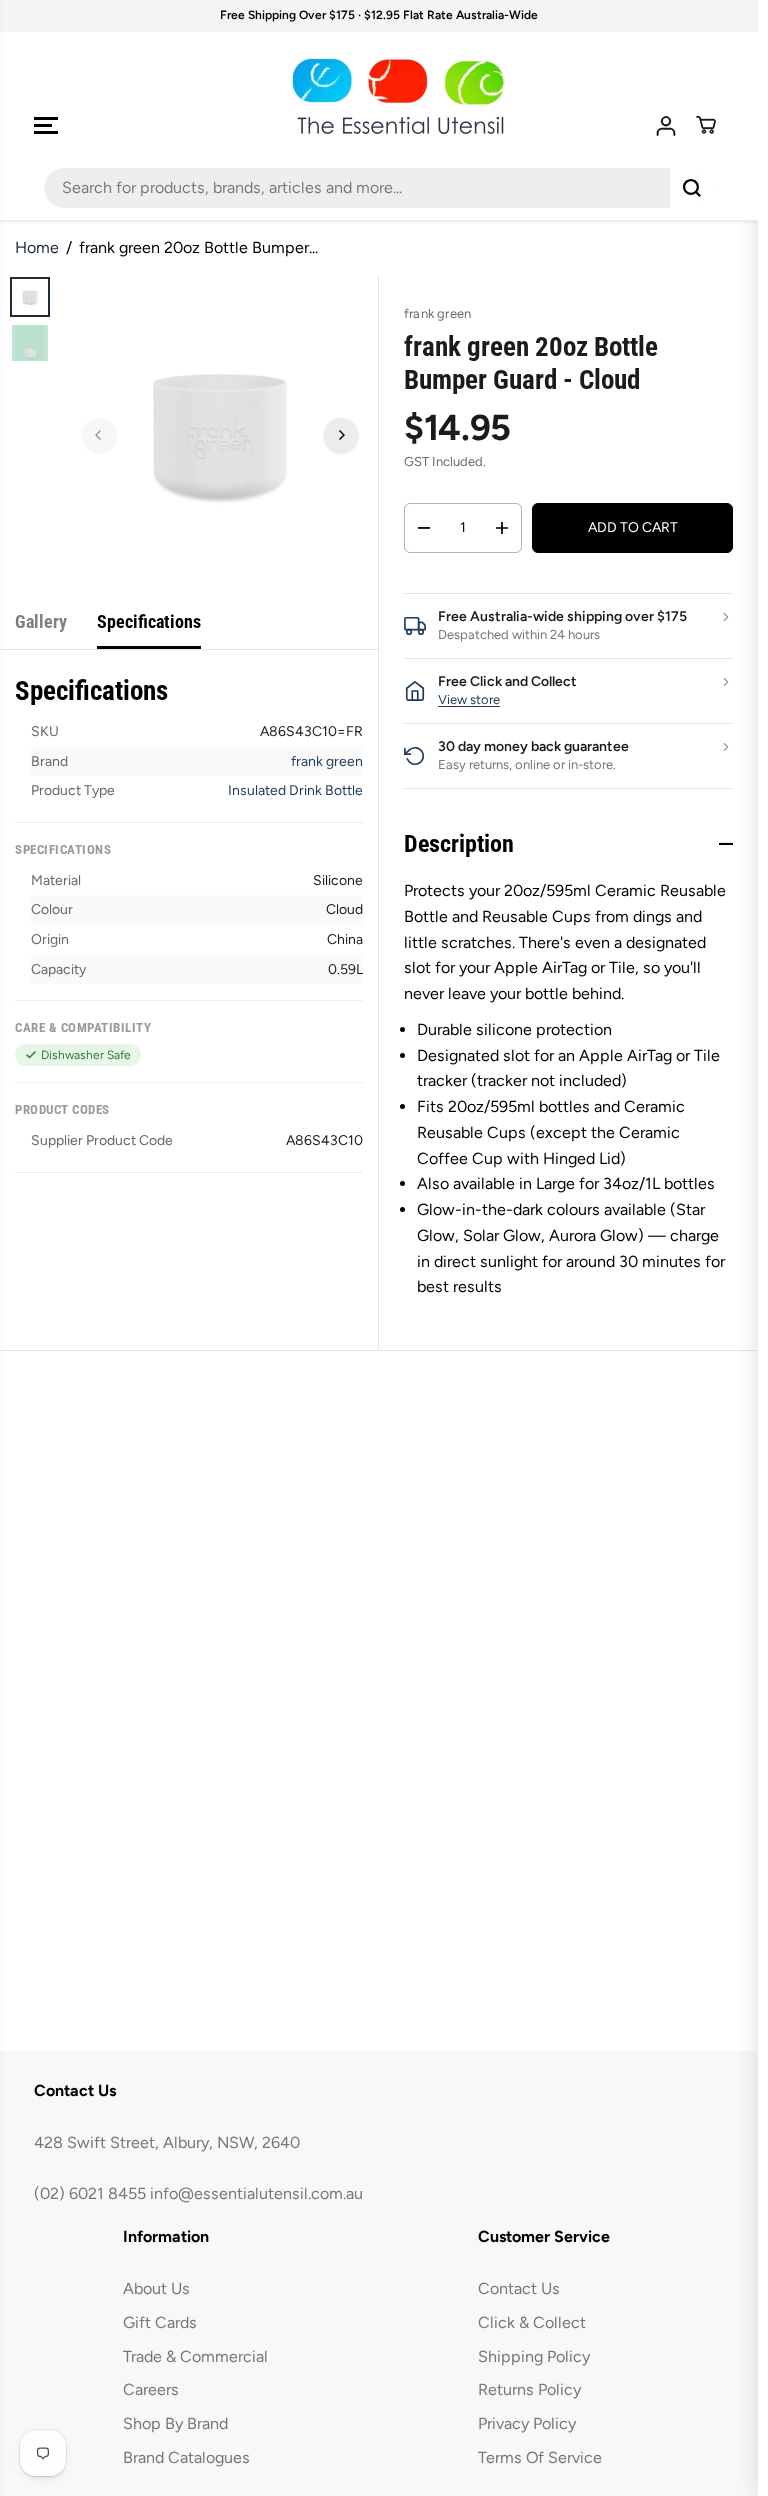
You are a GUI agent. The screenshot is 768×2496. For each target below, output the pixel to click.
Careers (151, 2389)
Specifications (149, 621)
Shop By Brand (175, 2423)
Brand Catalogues (186, 2457)
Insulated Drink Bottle (295, 790)
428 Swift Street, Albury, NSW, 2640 (167, 2142)
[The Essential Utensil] (379, 97)
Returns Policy (529, 2389)
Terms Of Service (540, 2457)
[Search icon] (692, 188)
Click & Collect (532, 2322)
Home (37, 247)
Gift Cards (160, 2322)
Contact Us (519, 2288)
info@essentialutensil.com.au (256, 2193)
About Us (156, 2288)
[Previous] (99, 435)
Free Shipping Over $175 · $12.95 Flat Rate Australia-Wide (379, 15)
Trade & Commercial (195, 2356)
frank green (327, 761)
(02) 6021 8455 (90, 2193)
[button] (46, 126)
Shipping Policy (534, 2356)
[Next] (341, 435)
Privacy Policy (527, 2423)
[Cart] (706, 125)
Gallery (41, 621)
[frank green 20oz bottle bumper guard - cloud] (220, 432)
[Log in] (666, 126)
